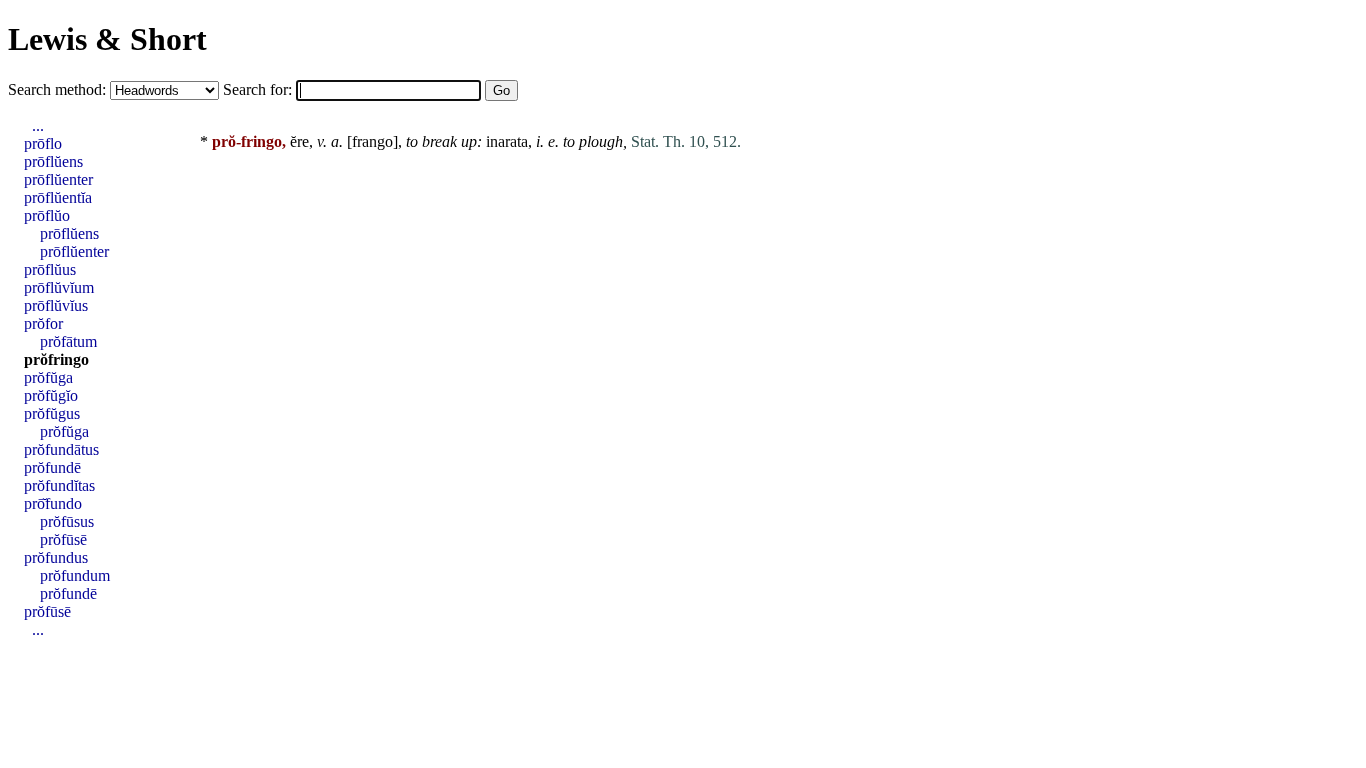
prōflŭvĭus (56, 305)
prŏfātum (68, 341)
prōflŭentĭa (58, 197)
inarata (507, 141)
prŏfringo (56, 359)
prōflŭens (53, 161)
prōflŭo (47, 215)
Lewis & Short (107, 39)
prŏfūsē (63, 539)
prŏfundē (52, 467)
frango (372, 141)
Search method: (59, 89)
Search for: (259, 89)
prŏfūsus (67, 521)
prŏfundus (56, 557)
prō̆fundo (53, 503)
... (38, 125)
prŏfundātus (61, 449)
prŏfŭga (48, 377)
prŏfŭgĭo (51, 395)
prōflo (43, 143)
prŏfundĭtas (59, 485)
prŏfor (43, 323)
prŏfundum (75, 575)
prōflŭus (50, 269)
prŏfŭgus (52, 413)
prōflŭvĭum (59, 287)
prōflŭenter (58, 179)
